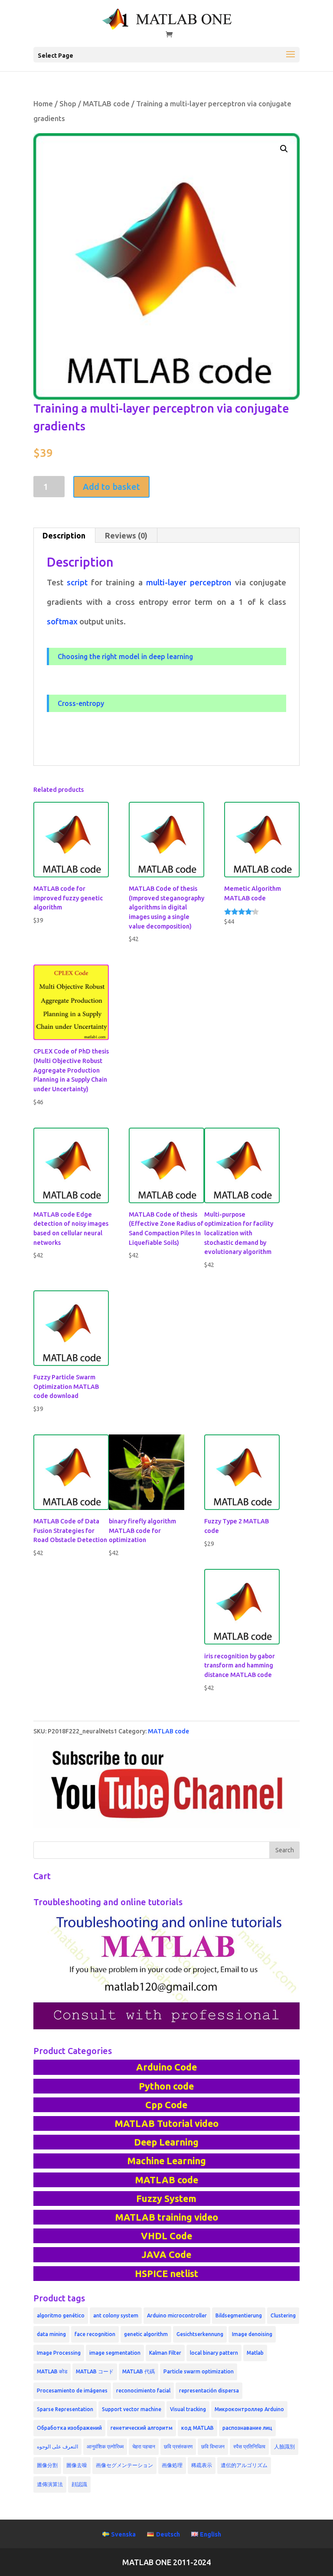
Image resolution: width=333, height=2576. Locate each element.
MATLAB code (106, 104)
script (77, 582)
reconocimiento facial (143, 2391)
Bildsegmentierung (239, 2315)
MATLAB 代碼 (139, 2371)
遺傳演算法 (50, 2484)
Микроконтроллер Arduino (249, 2409)
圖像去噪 (77, 2465)
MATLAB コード (95, 2371)
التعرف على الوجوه (57, 2446)
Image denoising (252, 2334)
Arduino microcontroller (177, 2315)
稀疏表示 (202, 2465)
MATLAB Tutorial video (166, 2123)
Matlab (255, 2353)
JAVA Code (166, 2254)
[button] (284, 149)
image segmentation (115, 2353)
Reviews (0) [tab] (126, 535)
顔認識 (79, 2484)
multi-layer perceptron (189, 582)
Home (43, 104)
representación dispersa (209, 2391)
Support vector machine (132, 2409)
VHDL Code (166, 2236)
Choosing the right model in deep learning (125, 656)
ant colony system (116, 2315)
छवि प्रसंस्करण (178, 2446)
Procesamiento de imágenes (72, 2391)
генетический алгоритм (142, 2428)
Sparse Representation (65, 2409)
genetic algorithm (146, 2334)
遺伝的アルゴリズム (244, 2465)
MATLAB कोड (52, 2371)
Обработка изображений (69, 2428)
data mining (51, 2334)
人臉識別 (284, 2446)
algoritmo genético (61, 2315)
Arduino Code (166, 2067)
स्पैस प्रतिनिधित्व (249, 2446)
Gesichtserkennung (200, 2334)
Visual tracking (188, 2409)
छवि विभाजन (213, 2446)
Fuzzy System (166, 2199)
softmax (62, 622)
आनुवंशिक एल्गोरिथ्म (105, 2446)
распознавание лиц (247, 2428)
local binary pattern (214, 2353)
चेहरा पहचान (144, 2446)
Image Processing (59, 2353)
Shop (68, 104)
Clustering (283, 2315)
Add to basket (111, 487)
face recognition (95, 2334)
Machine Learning (166, 2161)
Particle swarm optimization (199, 2371)
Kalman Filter (165, 2353)
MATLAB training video (166, 2217)
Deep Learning (166, 2142)
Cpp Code (166, 2105)
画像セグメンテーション (124, 2465)
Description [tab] (64, 535)
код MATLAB (198, 2428)
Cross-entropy (81, 703)
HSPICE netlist (166, 2274)
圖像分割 (47, 2465)
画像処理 (172, 2465)
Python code (166, 2086)
